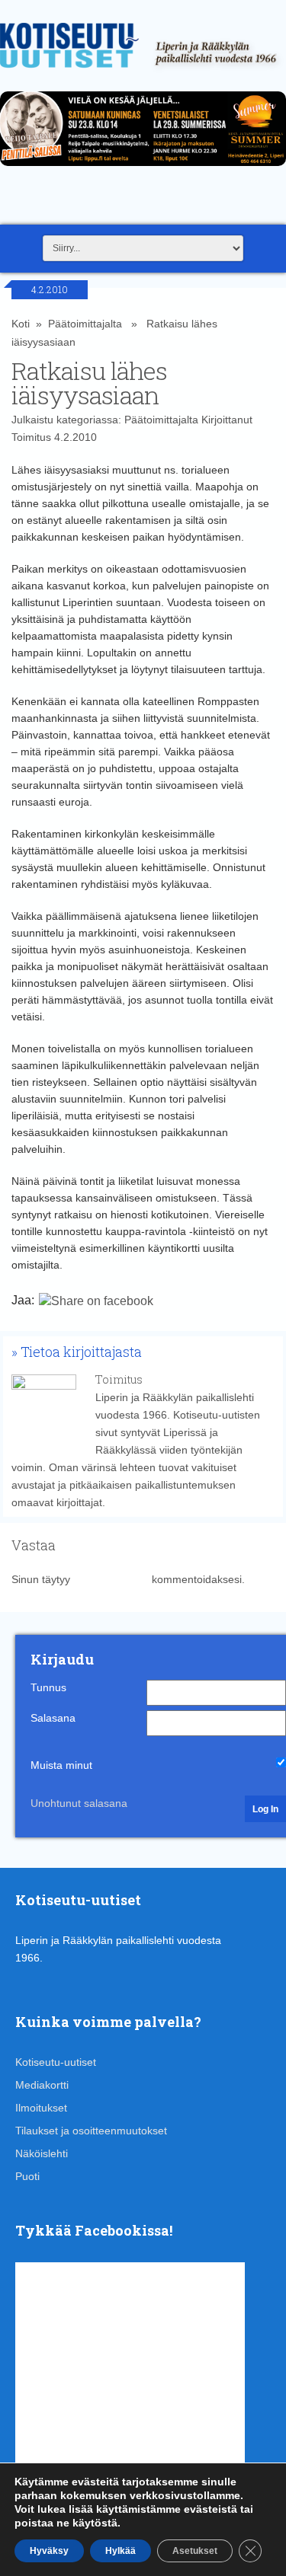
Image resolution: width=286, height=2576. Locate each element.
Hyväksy (49, 2551)
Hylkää (121, 2551)
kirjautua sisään (111, 1579)
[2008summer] (143, 170)
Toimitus (31, 437)
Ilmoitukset (41, 2108)
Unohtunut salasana (79, 1803)
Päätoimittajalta (85, 324)
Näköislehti (42, 2153)
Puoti (27, 2176)
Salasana (53, 1718)
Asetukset (195, 2551)
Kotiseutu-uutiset (56, 2062)
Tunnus (48, 1687)
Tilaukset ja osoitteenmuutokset (91, 2131)
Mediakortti (42, 2085)
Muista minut (61, 1765)
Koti (21, 324)
